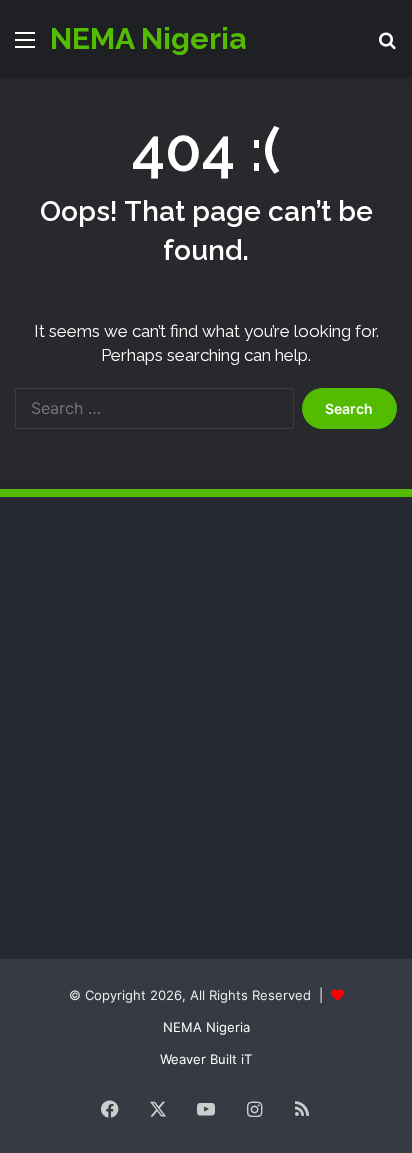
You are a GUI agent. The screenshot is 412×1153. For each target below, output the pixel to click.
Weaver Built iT (206, 1059)
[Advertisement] (165, 667)
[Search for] (387, 46)
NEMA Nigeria (206, 1027)
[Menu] (25, 46)
